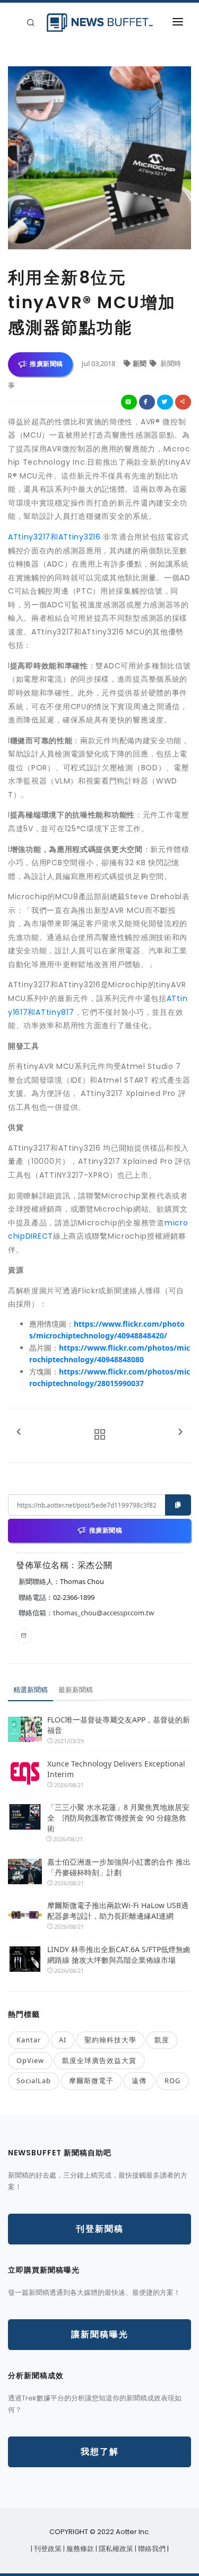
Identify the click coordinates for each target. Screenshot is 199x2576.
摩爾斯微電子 (91, 2081)
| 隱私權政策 (115, 2549)
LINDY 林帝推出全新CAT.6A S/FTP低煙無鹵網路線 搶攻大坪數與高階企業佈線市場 (119, 1955)
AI (63, 2040)
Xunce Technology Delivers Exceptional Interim (116, 1769)
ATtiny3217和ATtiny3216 (54, 537)
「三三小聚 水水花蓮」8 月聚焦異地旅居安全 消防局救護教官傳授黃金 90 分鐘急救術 (118, 1818)
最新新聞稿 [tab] (76, 1690)
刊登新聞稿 (100, 2229)
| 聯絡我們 (151, 2549)
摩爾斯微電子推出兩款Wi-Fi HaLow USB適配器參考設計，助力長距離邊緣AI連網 (118, 1911)
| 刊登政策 (47, 2549)
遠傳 (139, 2081)
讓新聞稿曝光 (100, 2334)
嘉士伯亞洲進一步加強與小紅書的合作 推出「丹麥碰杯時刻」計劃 (119, 1867)
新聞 (140, 363)
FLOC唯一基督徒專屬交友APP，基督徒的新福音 (119, 1725)
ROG (172, 2081)
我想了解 (100, 2452)
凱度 (162, 2040)
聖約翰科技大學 (110, 2040)
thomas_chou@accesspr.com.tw (103, 1613)
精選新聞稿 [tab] (31, 1690)
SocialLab (34, 2081)
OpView (30, 2060)
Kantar (29, 2040)
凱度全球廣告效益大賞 (99, 2060)
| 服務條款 (79, 2549)
